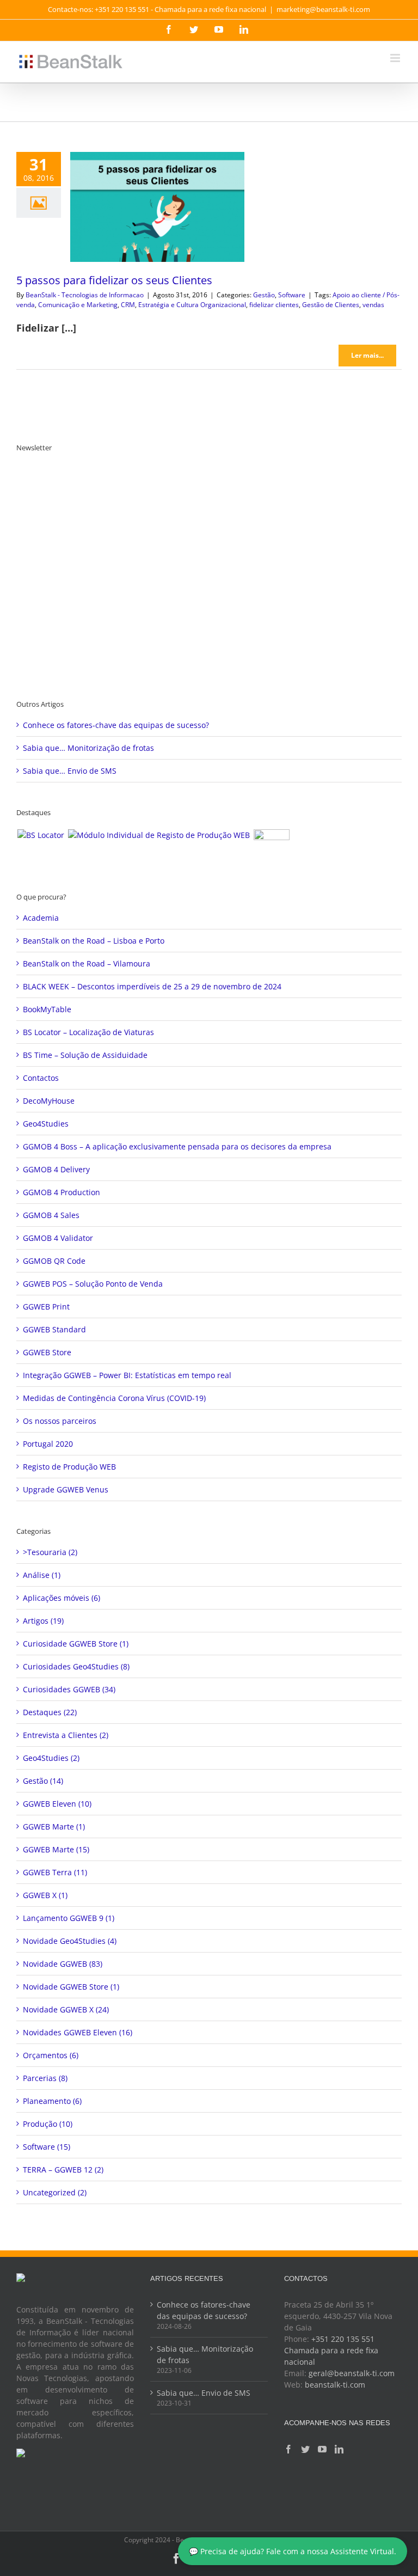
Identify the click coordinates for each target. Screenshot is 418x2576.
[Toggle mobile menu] (396, 58)
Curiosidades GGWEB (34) (69, 1689)
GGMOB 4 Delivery (56, 1169)
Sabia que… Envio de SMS (70, 771)
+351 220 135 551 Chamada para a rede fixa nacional (331, 2350)
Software (292, 295)
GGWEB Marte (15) (56, 1849)
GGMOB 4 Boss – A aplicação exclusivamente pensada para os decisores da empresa (177, 1146)
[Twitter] (305, 2449)
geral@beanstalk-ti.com (352, 2373)
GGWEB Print (46, 1307)
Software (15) (47, 2147)
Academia (41, 918)
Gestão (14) (43, 1781)
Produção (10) (48, 2124)
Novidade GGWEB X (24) (66, 2009)
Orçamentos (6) (51, 2055)
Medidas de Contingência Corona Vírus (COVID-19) (114, 1398)
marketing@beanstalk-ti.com (323, 9)
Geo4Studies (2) (51, 1758)
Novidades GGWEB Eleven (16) (78, 2032)
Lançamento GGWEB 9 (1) (69, 1918)
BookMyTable (47, 1009)
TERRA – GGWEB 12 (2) (63, 2170)
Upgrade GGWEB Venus (66, 1489)
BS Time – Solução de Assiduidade (85, 1055)
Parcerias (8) (45, 2078)
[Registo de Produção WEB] (159, 835)
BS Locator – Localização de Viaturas (88, 1032)
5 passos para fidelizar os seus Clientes (114, 280)
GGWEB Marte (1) (54, 1827)
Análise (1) (42, 1575)
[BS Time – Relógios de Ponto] (271, 847)
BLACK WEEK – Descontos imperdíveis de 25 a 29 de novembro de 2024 (152, 986)
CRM (128, 305)
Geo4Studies (46, 1124)
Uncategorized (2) (55, 2192)
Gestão (264, 295)
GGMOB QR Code (54, 1261)
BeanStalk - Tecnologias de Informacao (85, 295)
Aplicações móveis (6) (62, 1598)
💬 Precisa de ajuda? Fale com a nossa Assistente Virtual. (293, 2551)
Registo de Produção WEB (69, 1467)
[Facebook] (288, 2449)
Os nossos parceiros (60, 1421)
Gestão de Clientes (331, 305)
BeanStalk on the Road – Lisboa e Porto (94, 941)
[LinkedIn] (339, 2449)
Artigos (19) (43, 1621)
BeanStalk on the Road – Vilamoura (87, 963)
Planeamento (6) (52, 2101)
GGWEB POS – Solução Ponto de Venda (93, 1284)
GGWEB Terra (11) (55, 1872)
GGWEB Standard (54, 1329)
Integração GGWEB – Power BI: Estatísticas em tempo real (127, 1375)
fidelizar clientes (274, 305)
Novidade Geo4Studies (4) (70, 1941)
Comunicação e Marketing (78, 305)
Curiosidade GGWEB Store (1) (76, 1644)
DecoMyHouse (49, 1101)
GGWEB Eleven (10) (57, 1804)
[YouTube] (322, 2449)
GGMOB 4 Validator (58, 1238)
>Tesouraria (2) (50, 1552)
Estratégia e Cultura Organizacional (192, 305)
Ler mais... (367, 355)
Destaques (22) (50, 1712)
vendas (373, 305)
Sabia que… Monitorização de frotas (88, 748)
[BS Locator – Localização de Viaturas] (41, 835)
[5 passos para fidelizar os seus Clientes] (157, 207)
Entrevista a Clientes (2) (66, 1735)
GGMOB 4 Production (62, 1192)
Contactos (41, 1078)
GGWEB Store (47, 1352)
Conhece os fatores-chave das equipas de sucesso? (116, 725)
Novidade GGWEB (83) (63, 1964)
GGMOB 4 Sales (51, 1215)
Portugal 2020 (48, 1444)
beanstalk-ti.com (335, 2385)
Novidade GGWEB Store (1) (71, 1987)
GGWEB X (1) (45, 1895)
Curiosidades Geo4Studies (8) (76, 1666)
